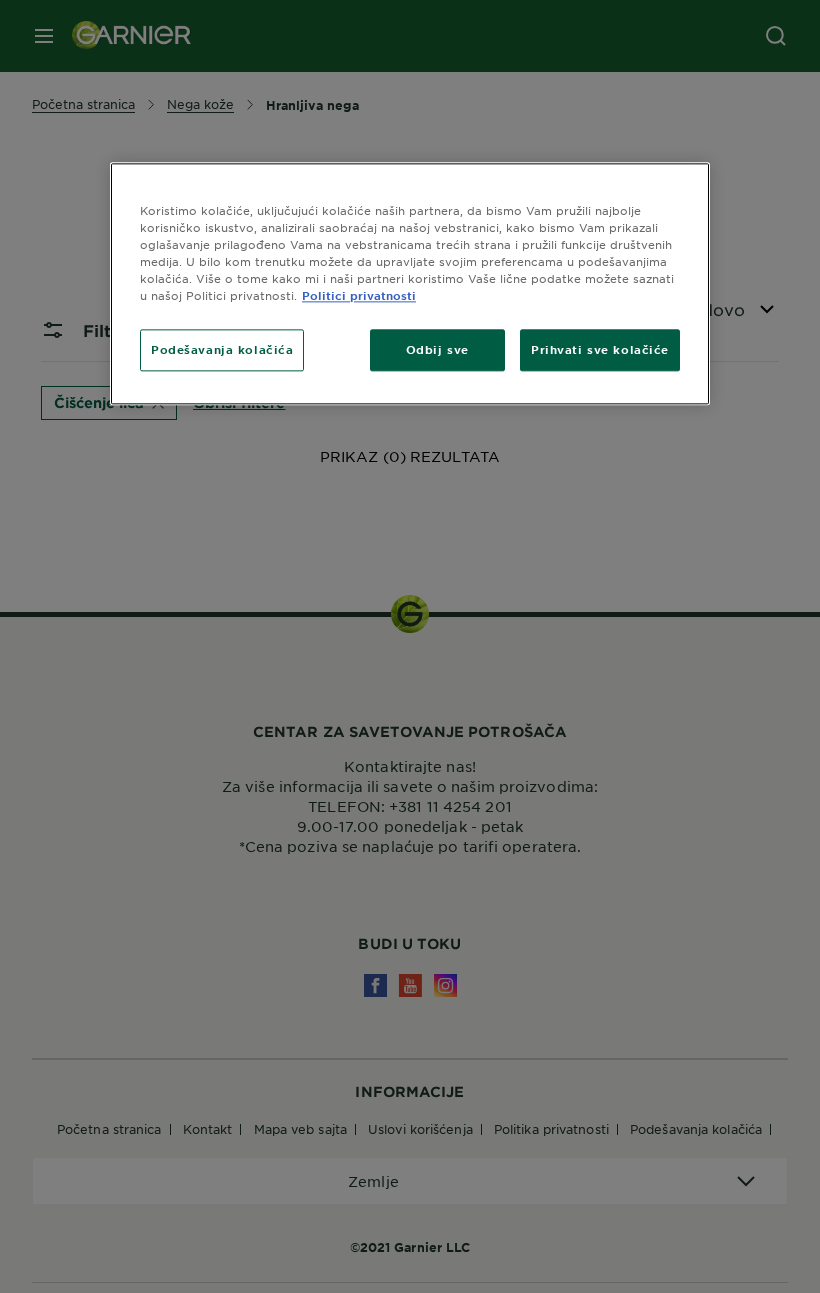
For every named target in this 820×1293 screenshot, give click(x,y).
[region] (410, 283)
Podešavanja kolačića (222, 350)
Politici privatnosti (359, 296)
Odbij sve (437, 350)
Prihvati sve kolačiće (600, 350)
